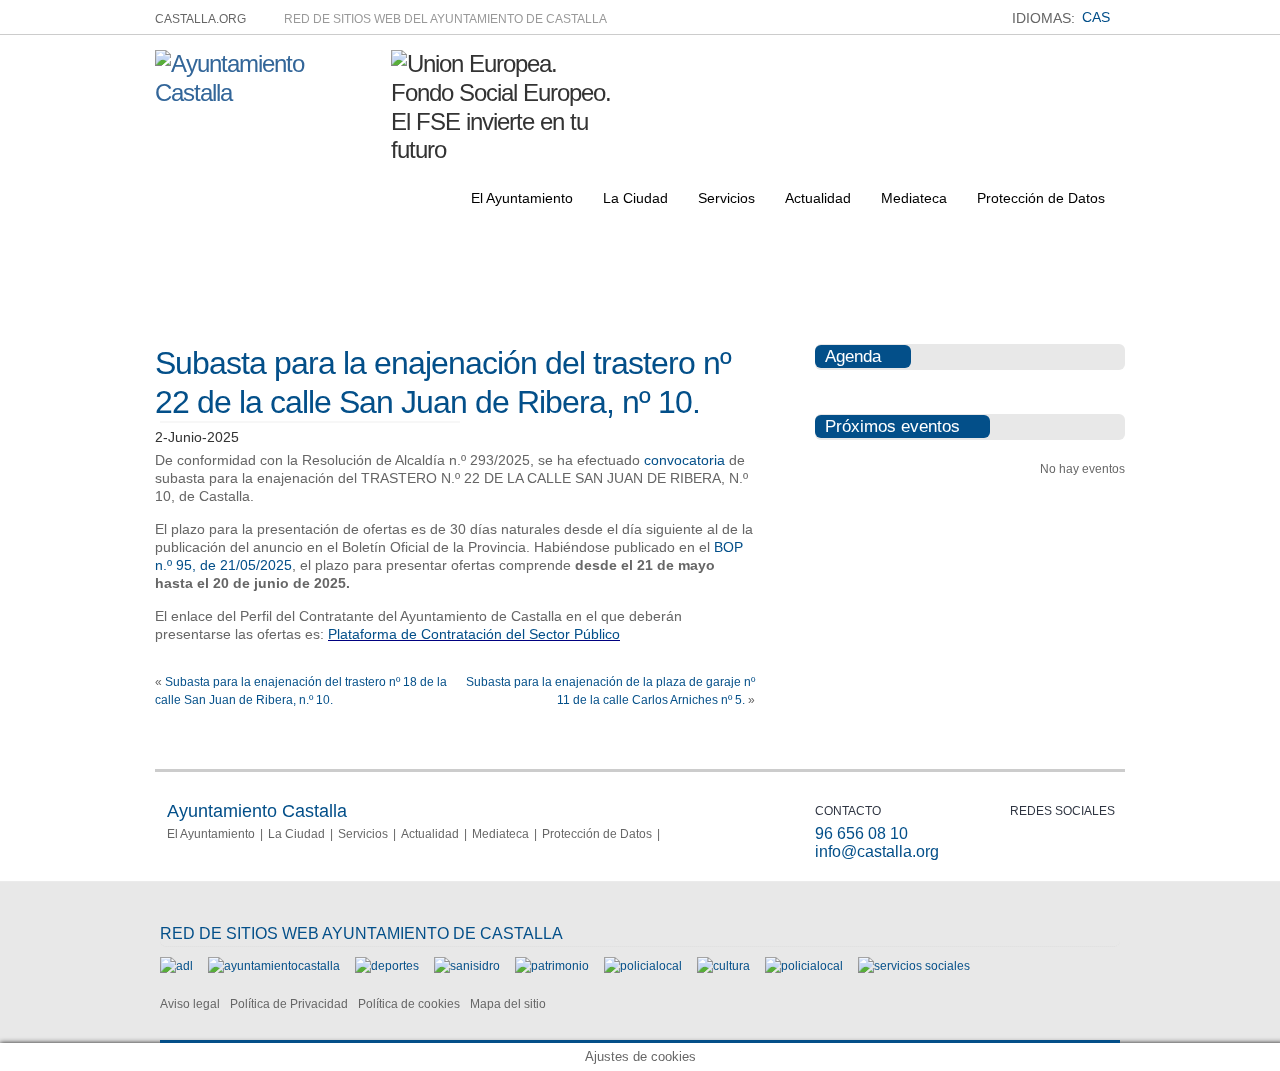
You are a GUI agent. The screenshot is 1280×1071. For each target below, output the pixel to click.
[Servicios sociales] (914, 966)
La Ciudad (635, 198)
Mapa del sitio (508, 1004)
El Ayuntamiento (522, 198)
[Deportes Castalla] (387, 966)
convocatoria (684, 460)
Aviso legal (190, 1004)
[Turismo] (804, 966)
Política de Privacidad (289, 1004)
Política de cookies (409, 1004)
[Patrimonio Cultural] (552, 966)
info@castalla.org (877, 851)
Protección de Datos (1041, 198)
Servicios (726, 198)
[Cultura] (723, 966)
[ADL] (176, 966)
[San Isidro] (467, 966)
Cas (1096, 17)
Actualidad (818, 198)
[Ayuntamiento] (274, 966)
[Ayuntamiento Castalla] (265, 92)
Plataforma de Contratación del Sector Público (474, 634)
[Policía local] (643, 966)
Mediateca (914, 198)
